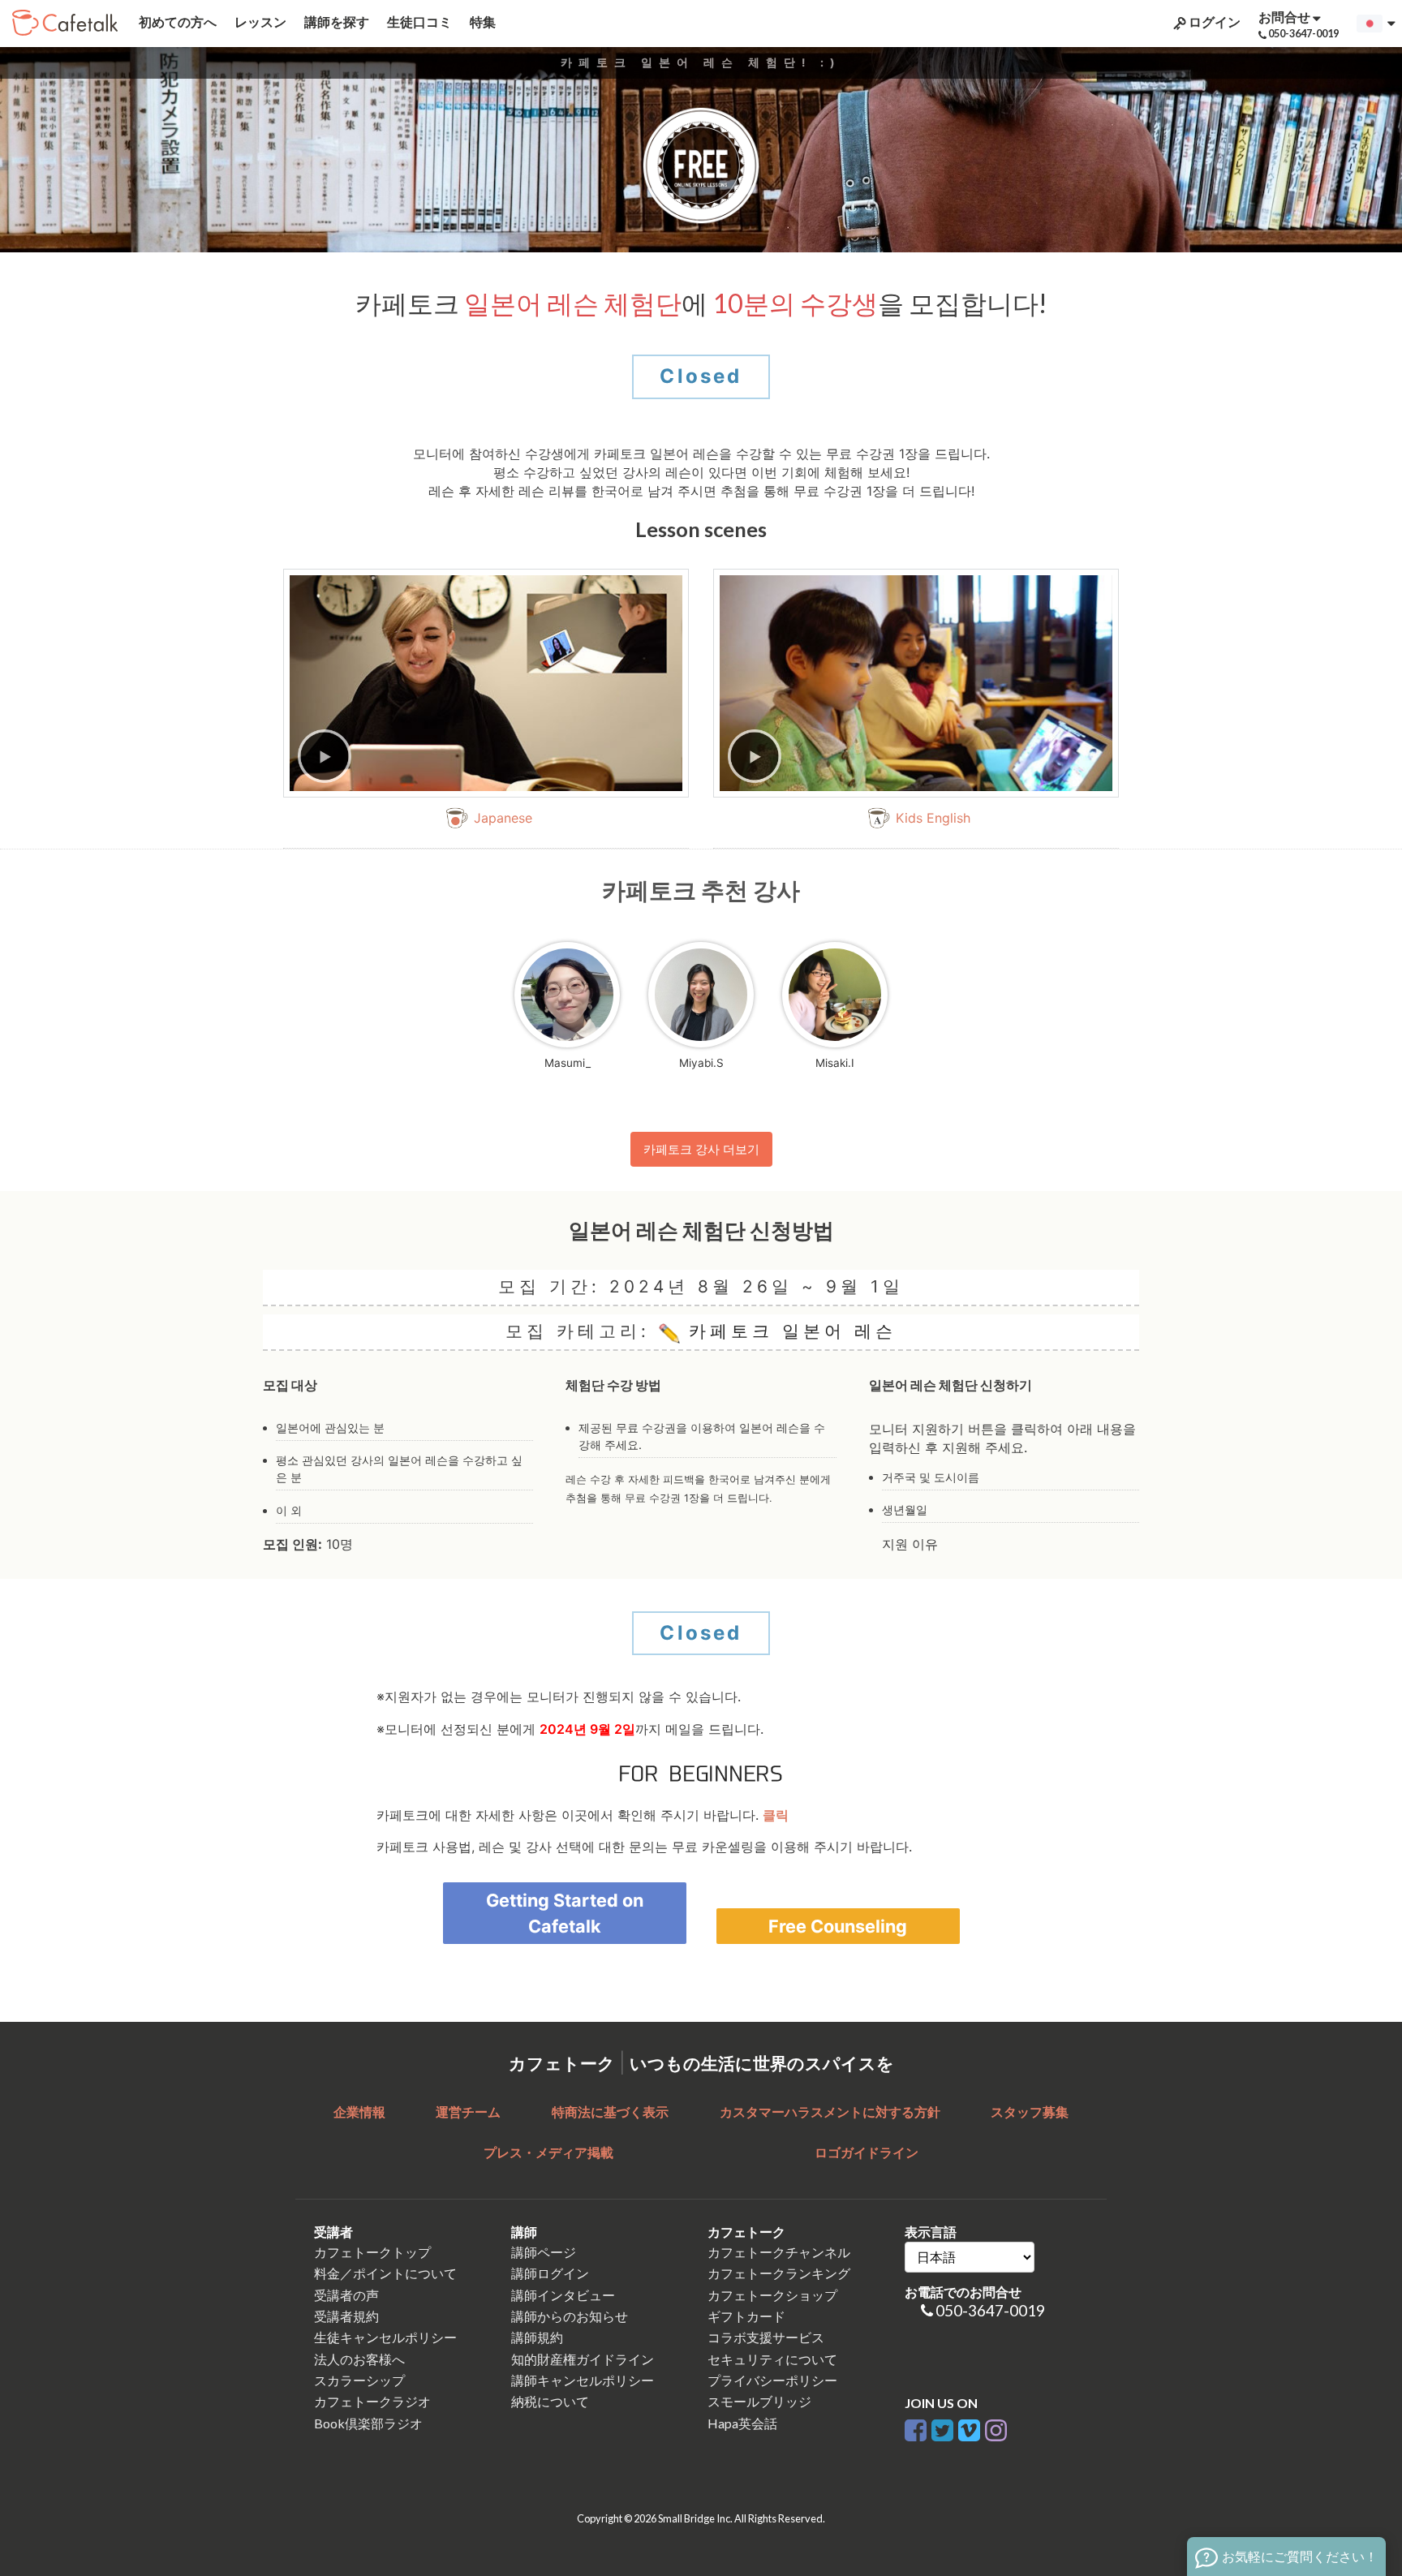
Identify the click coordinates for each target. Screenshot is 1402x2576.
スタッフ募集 (1030, 2112)
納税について (550, 2401)
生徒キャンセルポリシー (385, 2337)
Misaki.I (835, 1063)
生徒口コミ (418, 22)
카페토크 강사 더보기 (701, 1149)
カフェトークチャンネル (779, 2252)
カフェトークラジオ (372, 2401)
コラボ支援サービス (766, 2337)
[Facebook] (916, 2427)
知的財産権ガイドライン (583, 2359)
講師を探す (335, 22)
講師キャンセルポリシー (583, 2380)
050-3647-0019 (990, 2310)
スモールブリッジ (759, 2401)
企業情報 (359, 2112)
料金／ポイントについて (385, 2273)
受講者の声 (346, 2295)
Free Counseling (838, 1926)
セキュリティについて (772, 2359)
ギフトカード (746, 2316)
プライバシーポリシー (772, 2380)
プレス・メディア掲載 (548, 2152)
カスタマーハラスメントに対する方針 (830, 2112)
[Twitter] (942, 2427)
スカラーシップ (359, 2380)
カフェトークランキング (779, 2273)
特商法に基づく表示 (610, 2112)
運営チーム (468, 2112)
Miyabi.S (701, 1063)
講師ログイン (550, 2273)
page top (1346, 2422)
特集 (482, 22)
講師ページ (544, 2252)
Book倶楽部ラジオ (368, 2423)
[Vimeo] (969, 2427)
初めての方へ (176, 22)
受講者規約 (346, 2316)
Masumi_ (568, 1063)
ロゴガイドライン (867, 2152)
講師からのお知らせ (570, 2316)
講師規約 (537, 2337)
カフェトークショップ (772, 2295)
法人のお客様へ (359, 2359)
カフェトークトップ (372, 2252)
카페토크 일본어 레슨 (788, 1331)
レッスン (259, 22)
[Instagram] (996, 2427)
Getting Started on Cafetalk (565, 1913)
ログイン (1213, 22)
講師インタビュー (563, 2295)
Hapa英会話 (742, 2423)
